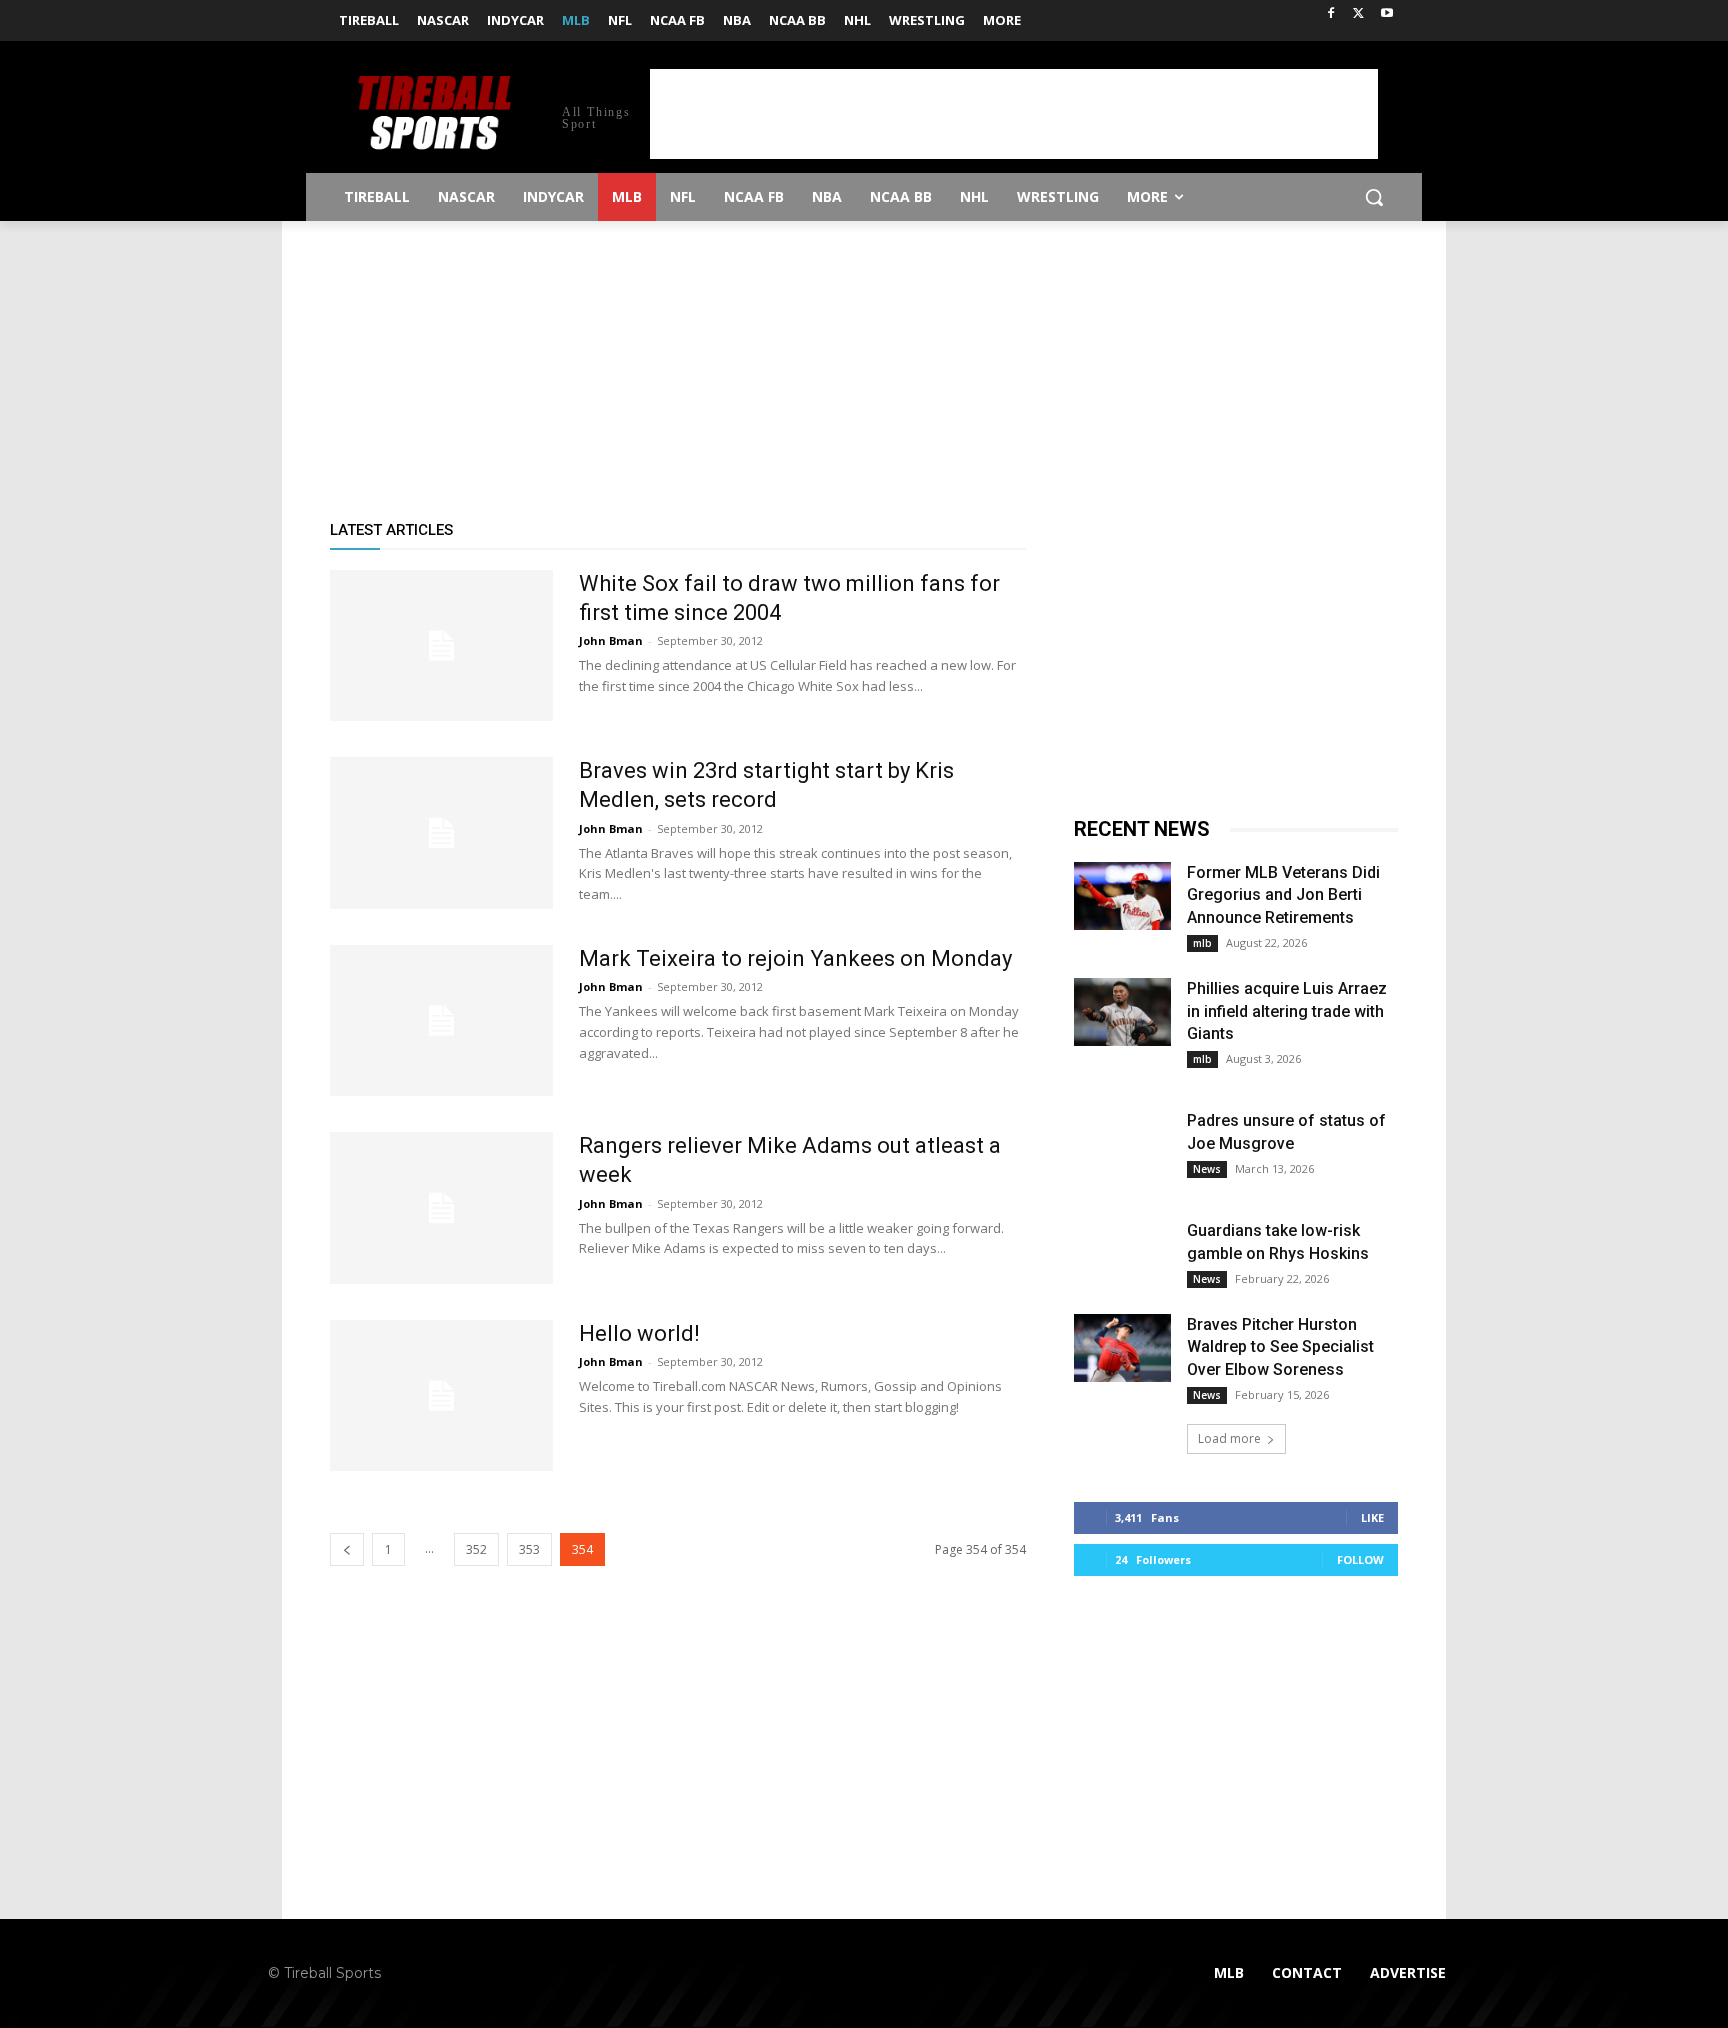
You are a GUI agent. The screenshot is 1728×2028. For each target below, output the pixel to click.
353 (529, 1549)
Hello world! (639, 1333)
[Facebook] (1331, 14)
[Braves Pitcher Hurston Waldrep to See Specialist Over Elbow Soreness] (1122, 1348)
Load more (1229, 1438)
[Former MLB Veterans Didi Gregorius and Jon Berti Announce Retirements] (1122, 896)
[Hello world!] (441, 1395)
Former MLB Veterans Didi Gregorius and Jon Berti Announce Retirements (1283, 895)
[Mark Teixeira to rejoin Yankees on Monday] (441, 1020)
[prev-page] (347, 1549)
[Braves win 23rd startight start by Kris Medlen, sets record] (441, 832)
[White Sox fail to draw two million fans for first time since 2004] (441, 645)
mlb (1202, 943)
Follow (1360, 1559)
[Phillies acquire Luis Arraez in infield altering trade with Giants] (1122, 1012)
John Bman (611, 640)
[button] (1374, 197)
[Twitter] (1358, 14)
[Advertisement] (1014, 114)
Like (1372, 1517)
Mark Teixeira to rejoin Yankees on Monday (795, 958)
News (1207, 1169)
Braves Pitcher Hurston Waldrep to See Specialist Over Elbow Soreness (1280, 1347)
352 (476, 1549)
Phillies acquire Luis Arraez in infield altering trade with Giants (1287, 1011)
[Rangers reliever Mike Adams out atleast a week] (441, 1207)
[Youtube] (1386, 14)
